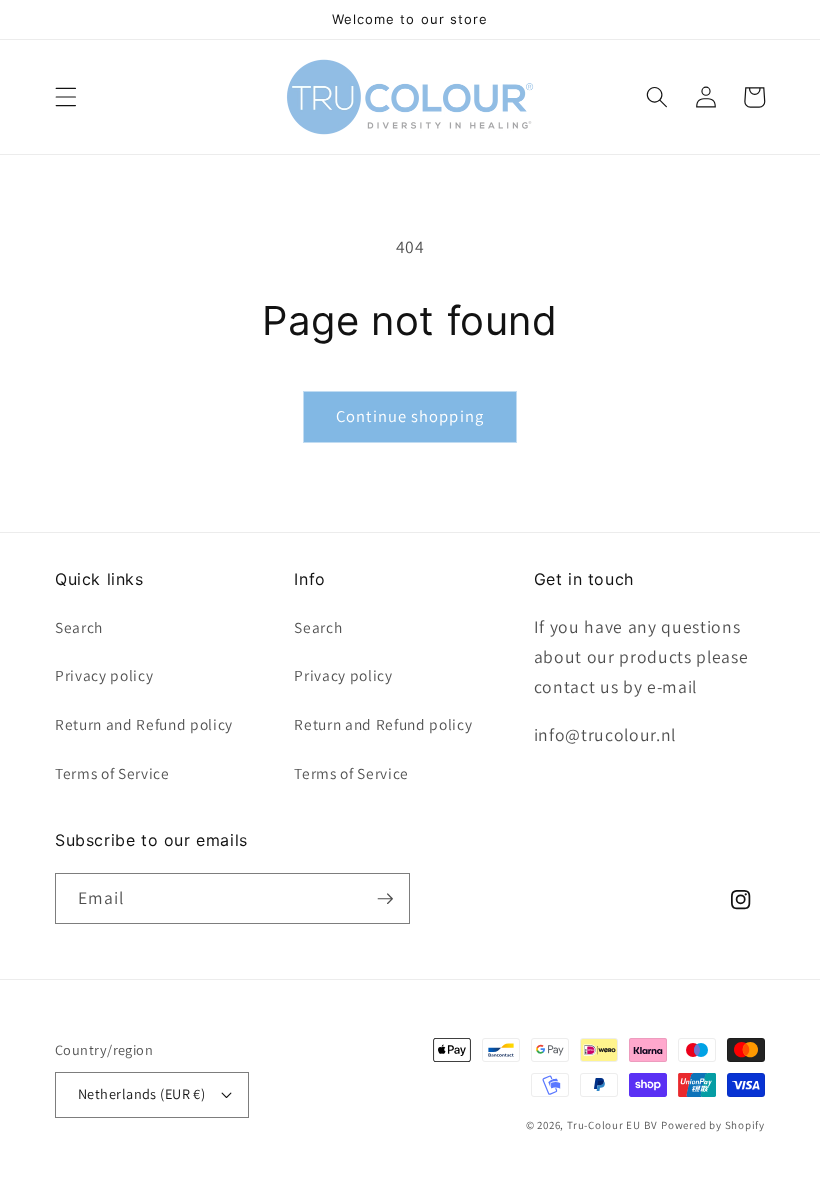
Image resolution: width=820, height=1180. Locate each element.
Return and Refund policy (144, 724)
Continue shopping (410, 416)
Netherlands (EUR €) (141, 1093)
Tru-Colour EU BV (612, 1125)
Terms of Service (112, 773)
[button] (66, 97)
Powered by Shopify (713, 1125)
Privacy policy (104, 675)
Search (79, 627)
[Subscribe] (385, 899)
